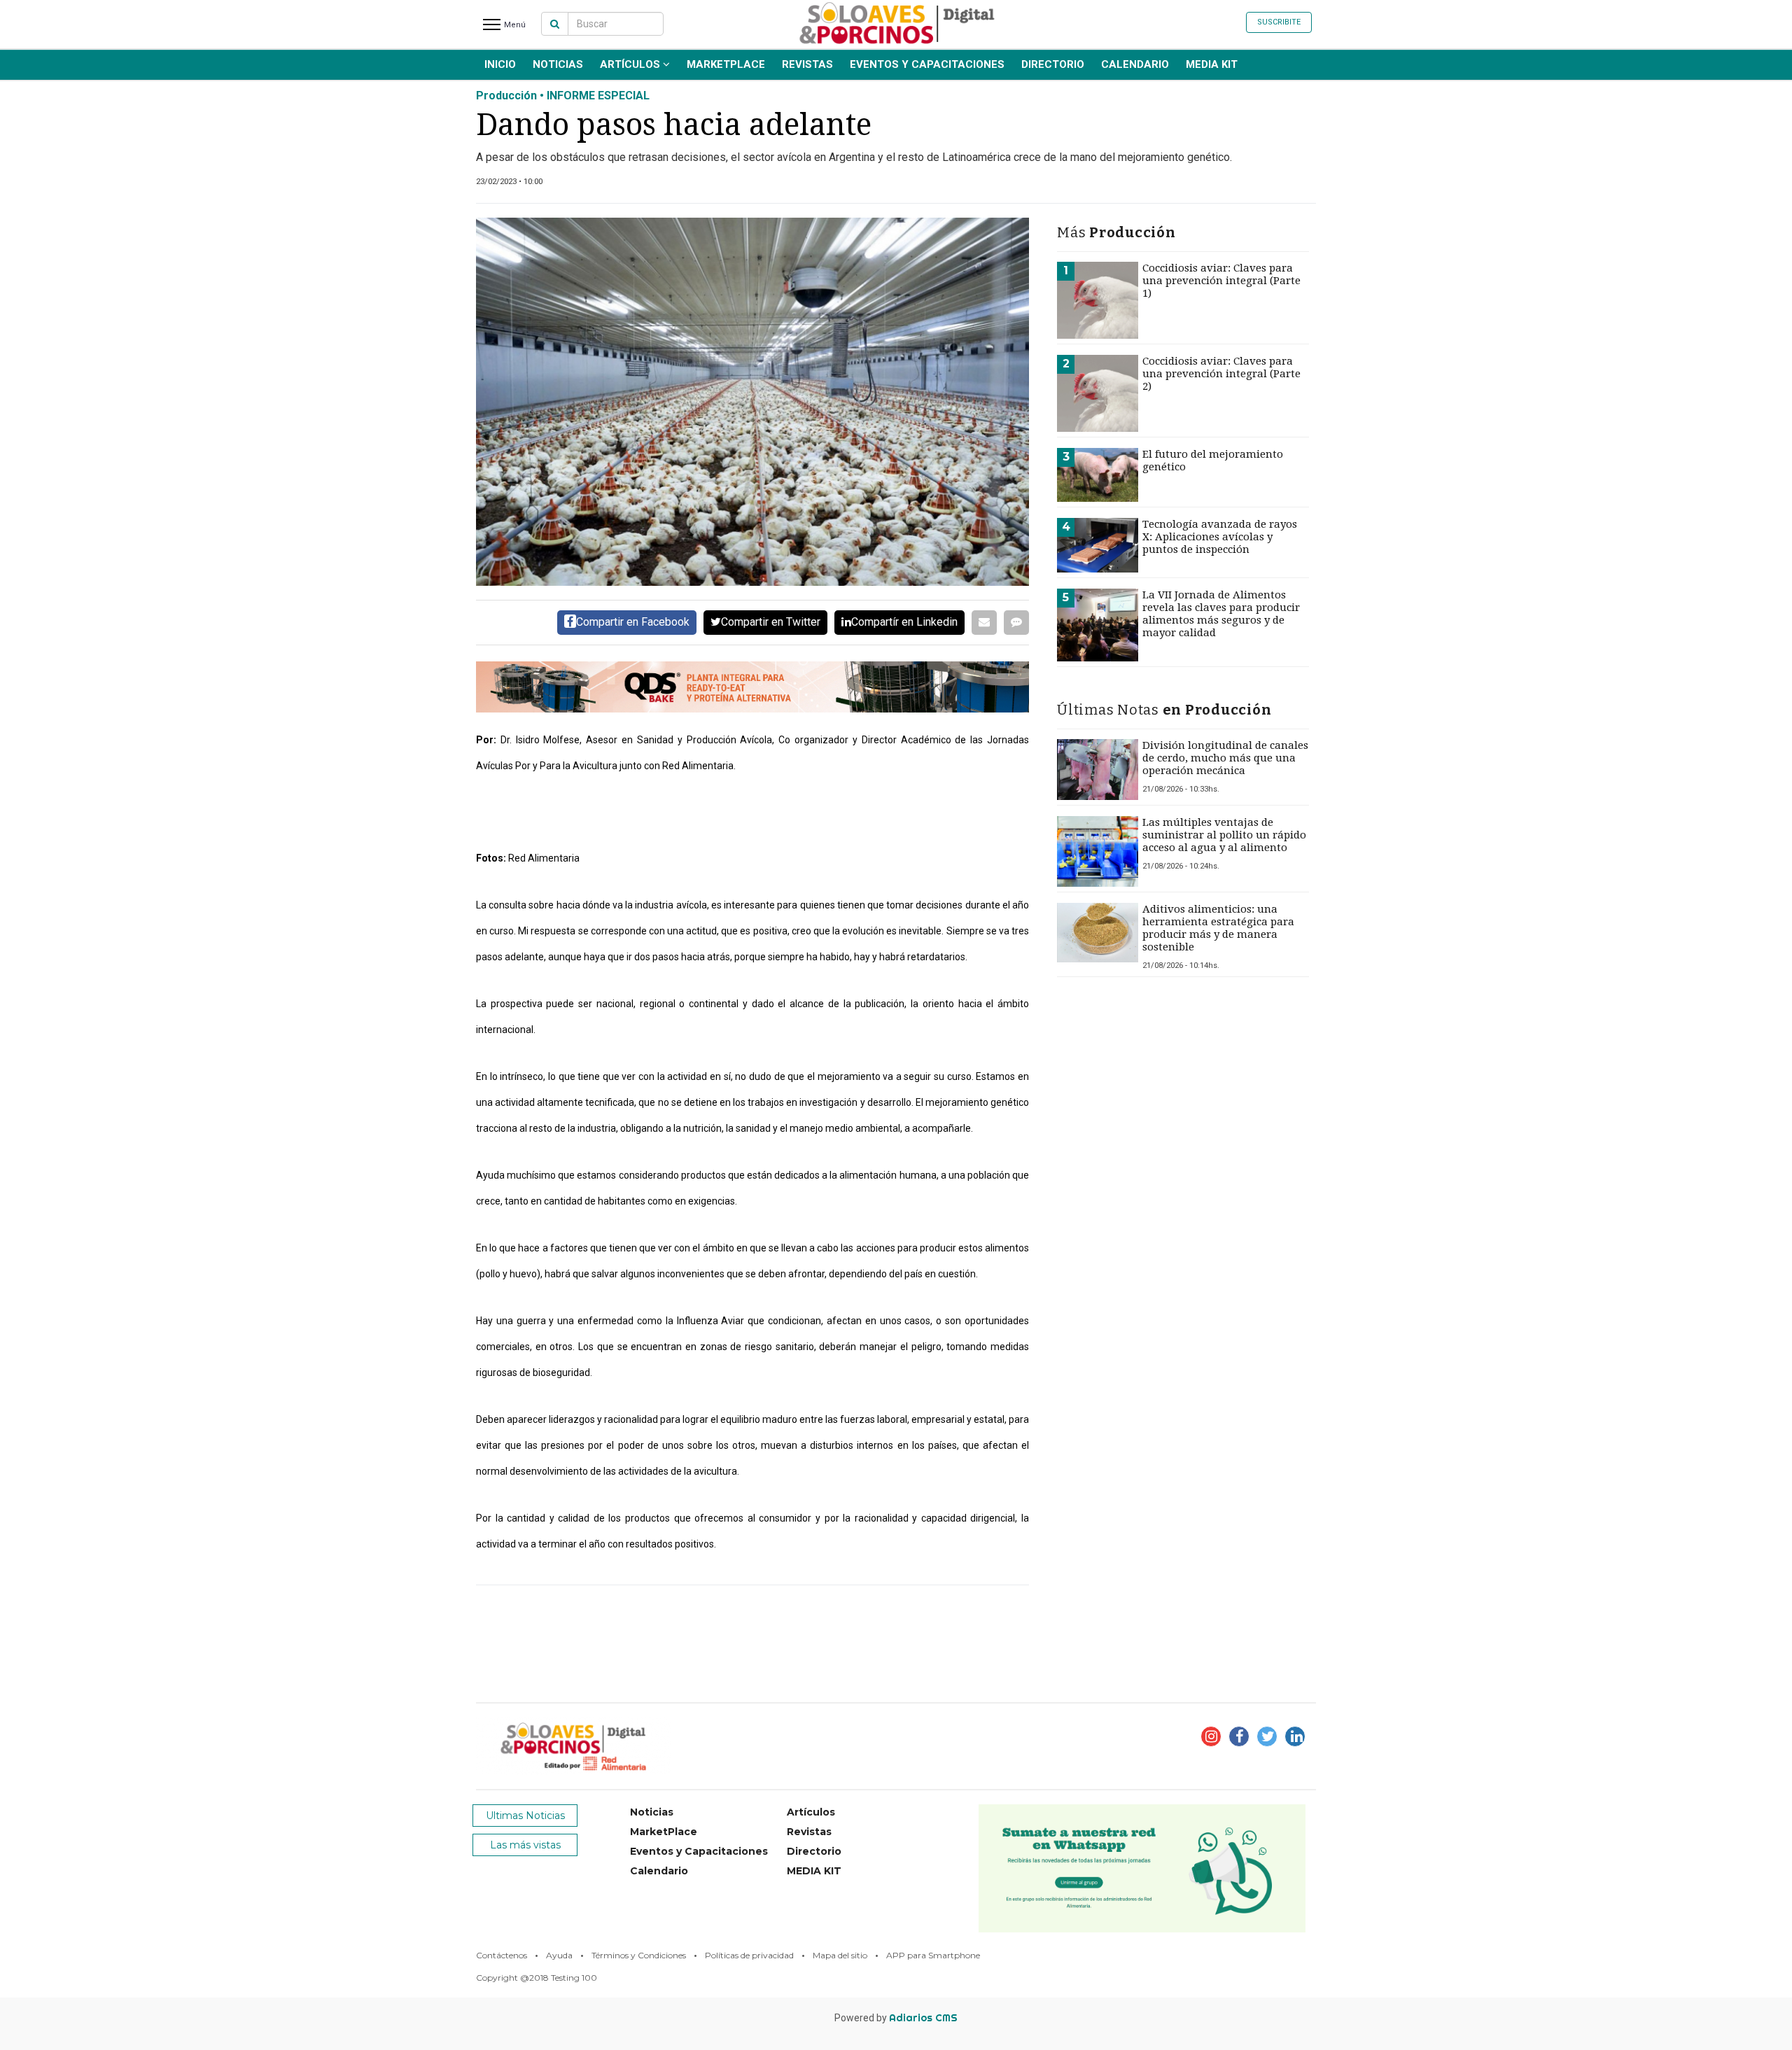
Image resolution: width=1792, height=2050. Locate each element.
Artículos (631, 64)
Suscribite (1279, 22)
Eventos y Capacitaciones (927, 64)
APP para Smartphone (933, 1955)
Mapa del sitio (840, 1955)
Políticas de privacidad (749, 1955)
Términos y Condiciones (639, 1955)
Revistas (807, 64)
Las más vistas (525, 1845)
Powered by (896, 2018)
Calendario (1135, 64)
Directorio (1053, 64)
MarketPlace (726, 64)
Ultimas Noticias (525, 1816)
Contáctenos (502, 1955)
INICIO (500, 64)
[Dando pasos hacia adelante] (752, 402)
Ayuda (559, 1955)
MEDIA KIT (1212, 64)
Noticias (558, 64)
